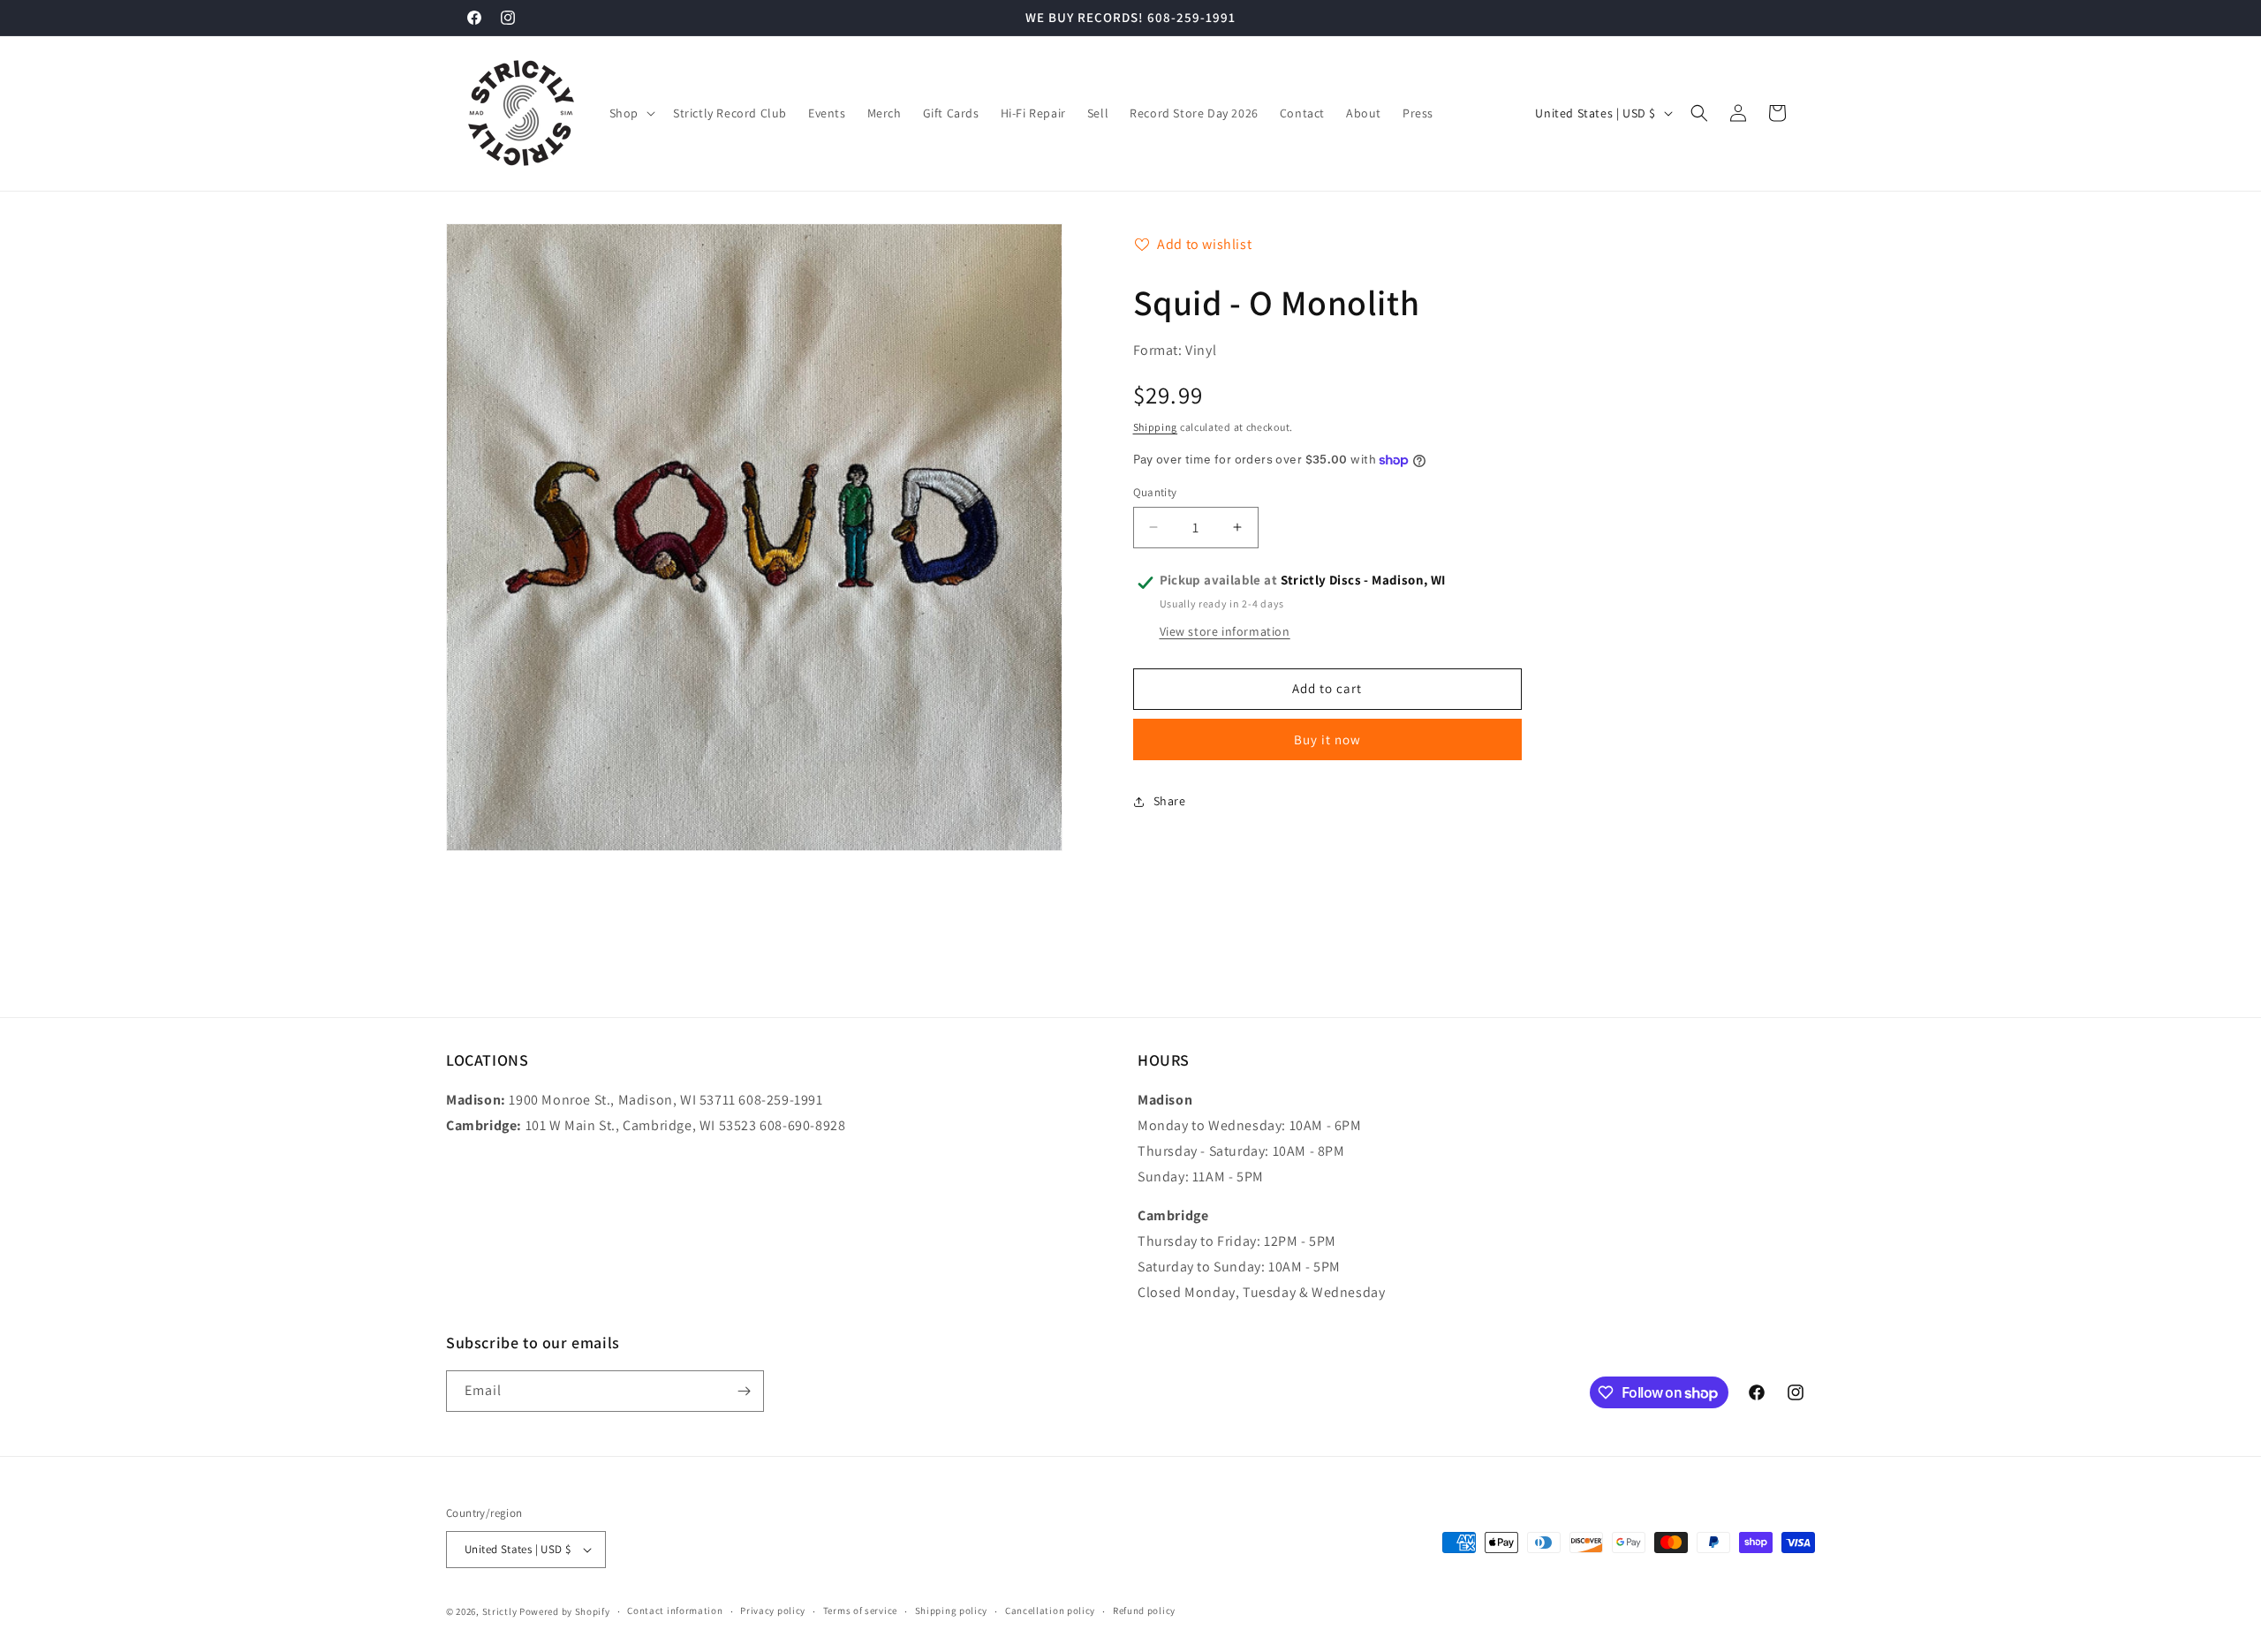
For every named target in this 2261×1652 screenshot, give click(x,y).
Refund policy (1144, 1611)
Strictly (500, 1611)
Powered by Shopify (565, 1611)
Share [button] (1170, 801)
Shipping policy (952, 1611)
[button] (631, 113)
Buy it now (1327, 739)
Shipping (1156, 427)
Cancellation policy (1050, 1611)
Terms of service (860, 1611)
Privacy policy (773, 1611)
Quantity (1155, 492)
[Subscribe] (744, 1391)
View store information (1225, 631)
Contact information (675, 1611)
